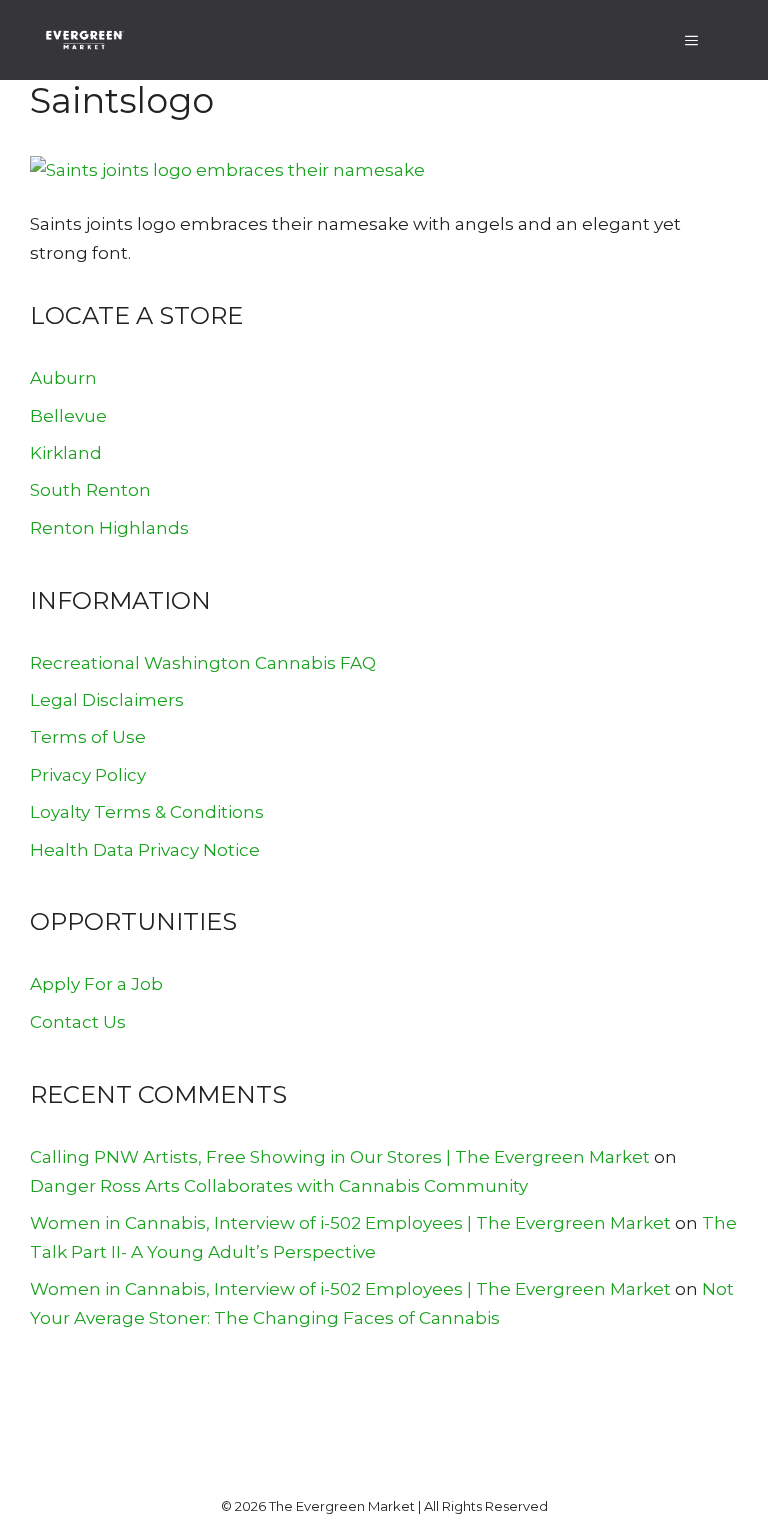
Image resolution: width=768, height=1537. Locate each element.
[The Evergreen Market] (84, 40)
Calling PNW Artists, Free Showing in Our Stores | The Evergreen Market (340, 1157)
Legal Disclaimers (107, 700)
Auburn (63, 378)
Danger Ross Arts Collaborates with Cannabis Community (279, 1186)
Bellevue (68, 416)
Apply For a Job (96, 984)
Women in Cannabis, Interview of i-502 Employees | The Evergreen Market (350, 1223)
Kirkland (66, 453)
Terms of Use (88, 737)
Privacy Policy (88, 775)
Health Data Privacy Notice (145, 850)
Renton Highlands (109, 528)
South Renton (90, 490)
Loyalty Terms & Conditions (147, 812)
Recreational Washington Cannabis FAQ (203, 663)
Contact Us (78, 1022)
